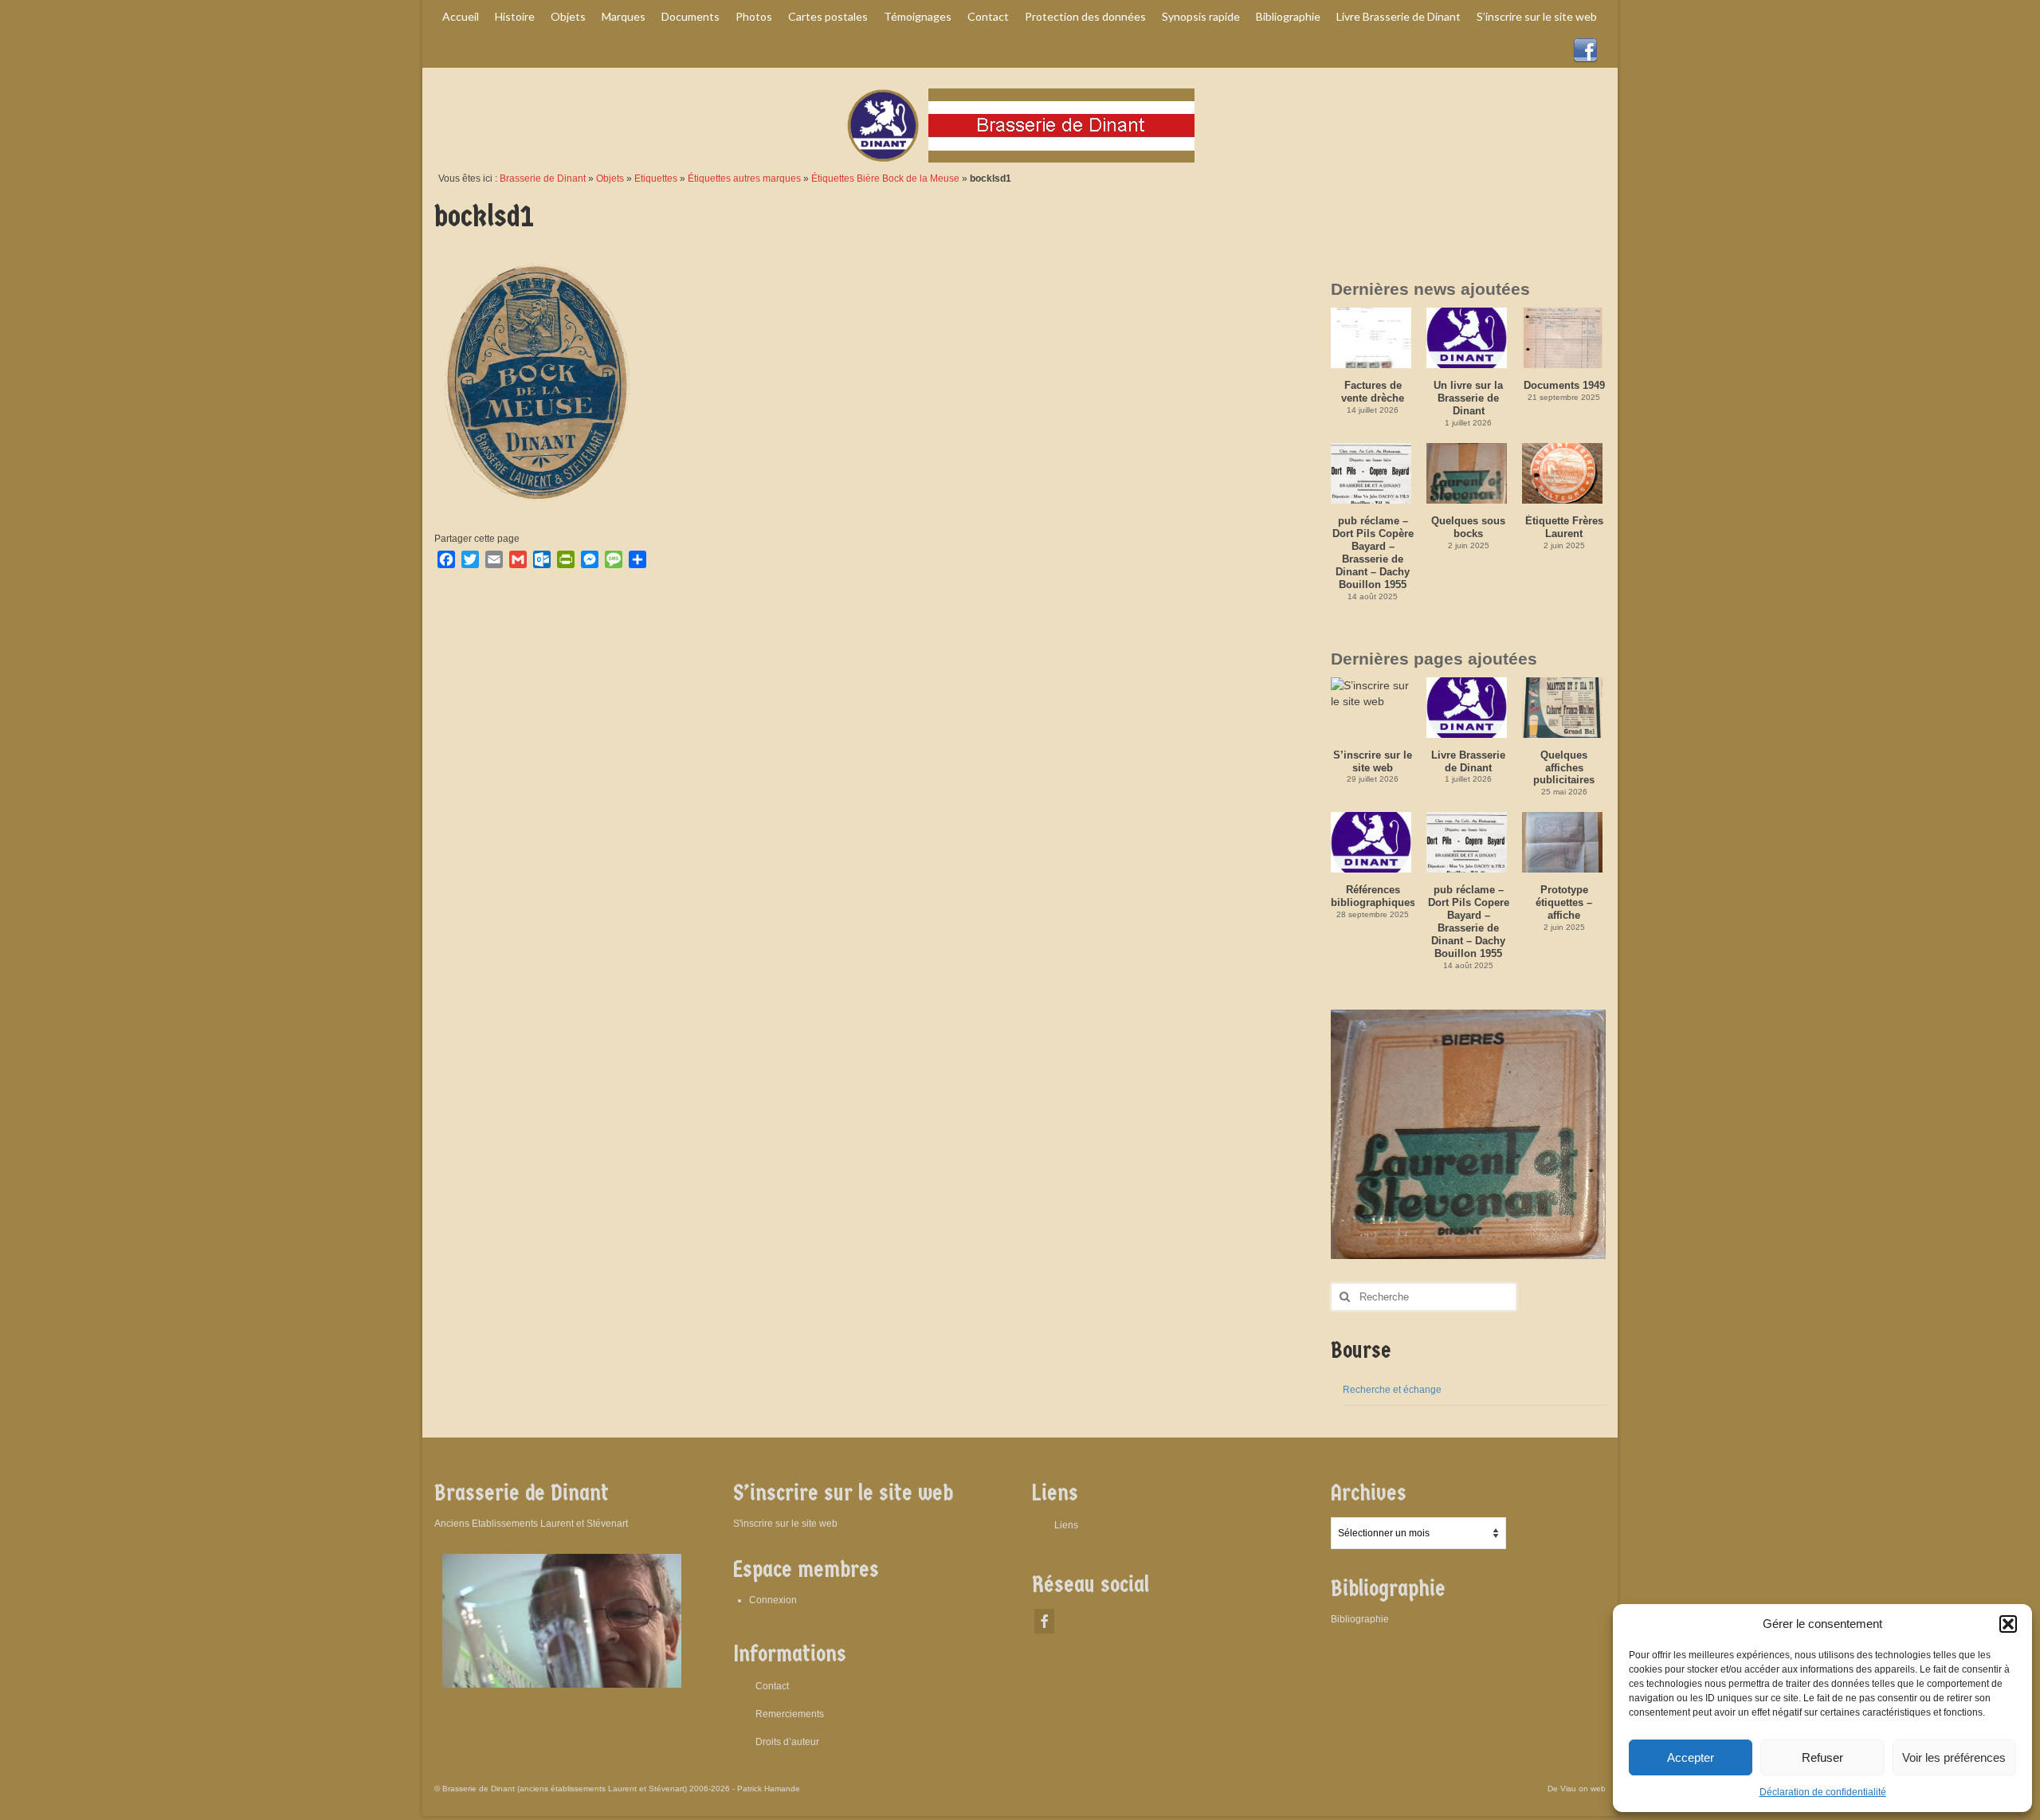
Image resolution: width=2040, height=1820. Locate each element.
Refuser (1822, 1757)
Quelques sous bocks (1468, 527)
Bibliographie (1360, 1619)
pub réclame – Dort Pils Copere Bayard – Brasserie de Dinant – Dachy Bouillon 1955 (1469, 922)
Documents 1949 (1564, 385)
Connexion (773, 1600)
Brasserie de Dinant (543, 178)
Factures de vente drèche (1373, 392)
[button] (2008, 1624)
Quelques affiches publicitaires (1564, 768)
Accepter (1691, 1757)
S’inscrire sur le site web (1373, 761)
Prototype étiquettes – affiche (1564, 902)
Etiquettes (656, 178)
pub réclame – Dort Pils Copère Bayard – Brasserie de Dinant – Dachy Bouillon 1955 (1373, 553)
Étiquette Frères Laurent (1564, 527)
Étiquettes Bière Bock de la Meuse (885, 178)
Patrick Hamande (769, 1789)
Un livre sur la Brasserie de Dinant (1468, 398)
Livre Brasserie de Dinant (1468, 761)
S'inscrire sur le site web (785, 1524)
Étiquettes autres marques (744, 178)
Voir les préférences (1954, 1757)
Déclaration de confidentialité (1823, 1792)
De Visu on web (1577, 1789)
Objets (610, 178)
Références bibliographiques (1373, 896)
